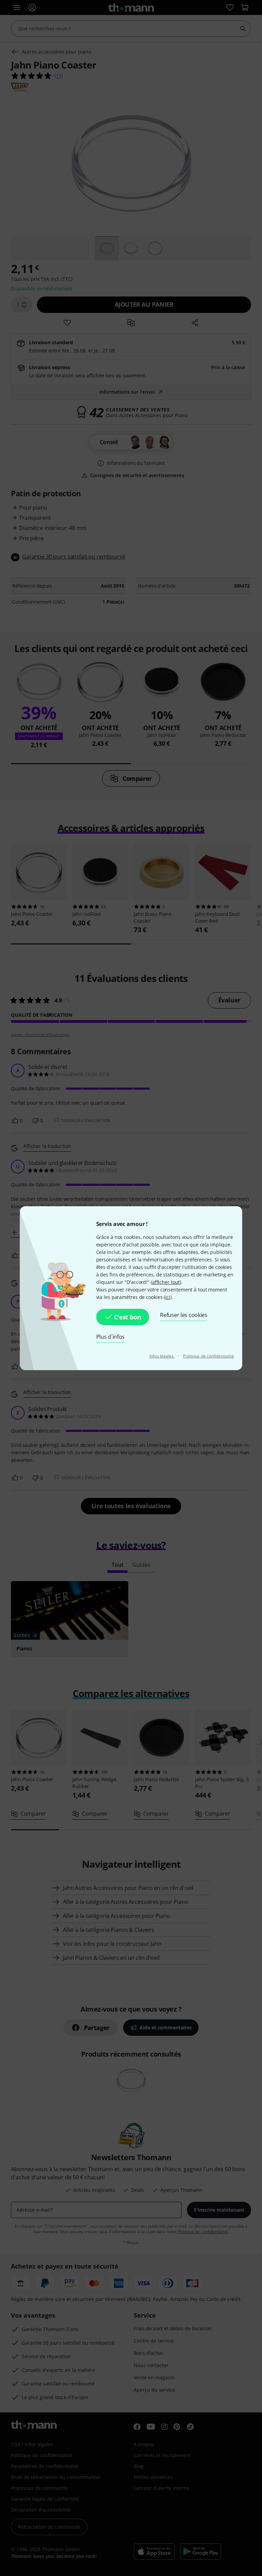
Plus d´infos (111, 1337)
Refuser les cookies (184, 1315)
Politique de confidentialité (209, 1356)
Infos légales (162, 1356)
